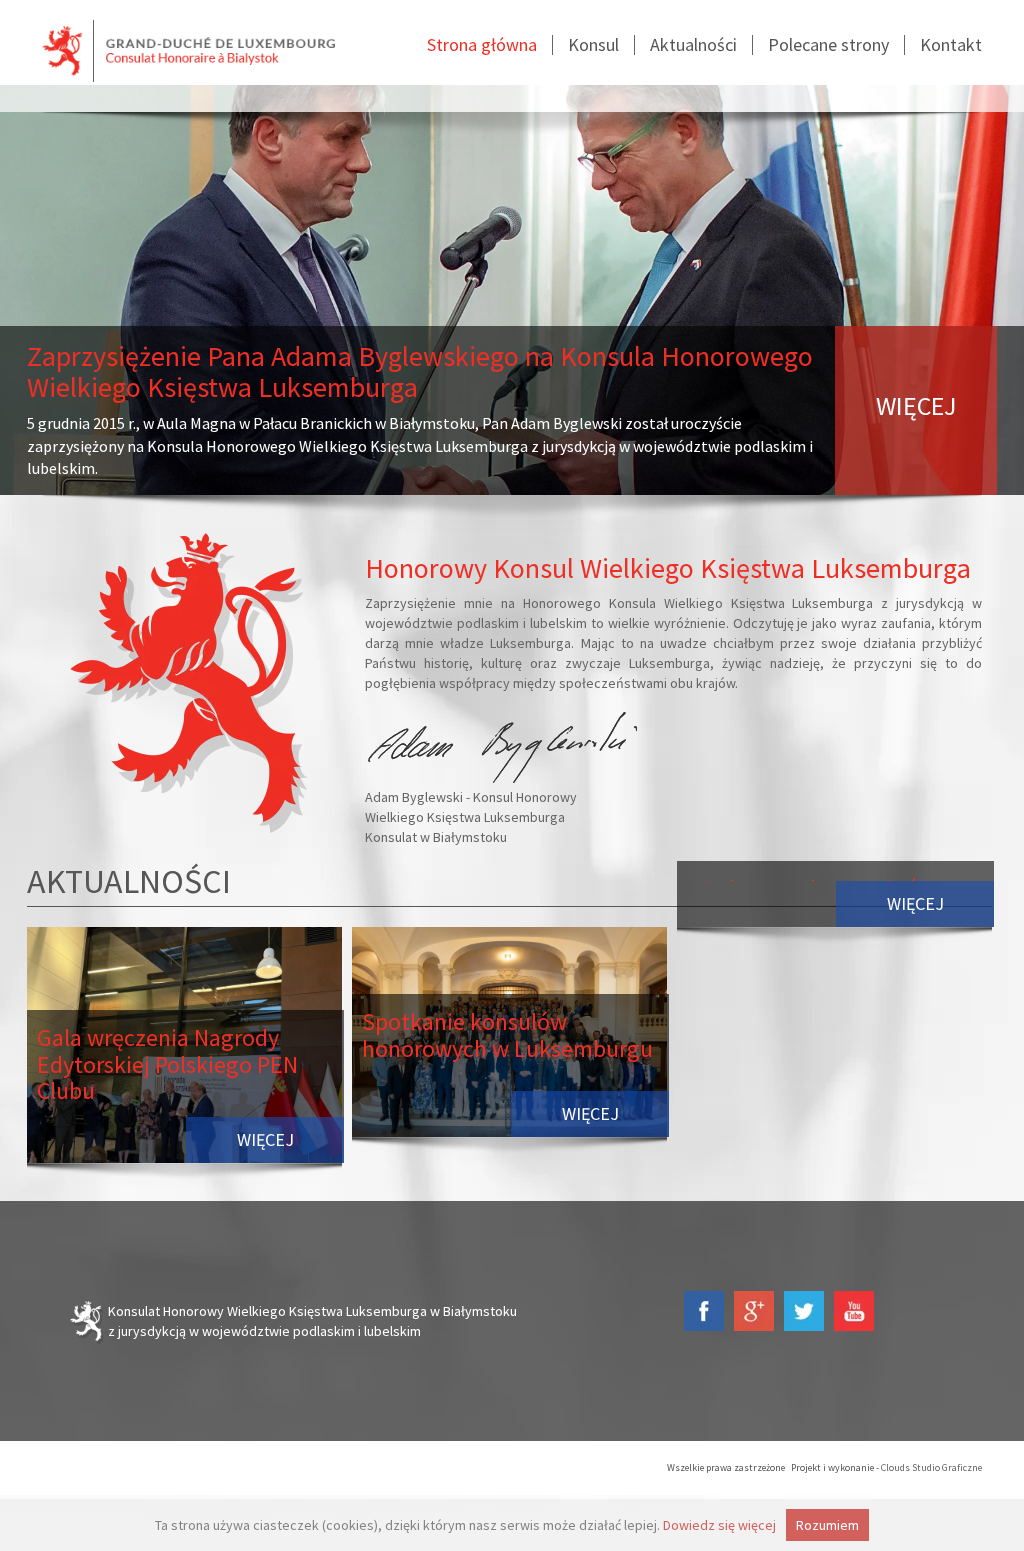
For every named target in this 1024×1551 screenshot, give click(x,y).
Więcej (265, 1139)
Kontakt (951, 45)
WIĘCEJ (916, 405)
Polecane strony (828, 45)
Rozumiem (827, 1525)
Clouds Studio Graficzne (931, 1467)
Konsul (593, 45)
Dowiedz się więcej (719, 1525)
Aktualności (693, 45)
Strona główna (482, 45)
